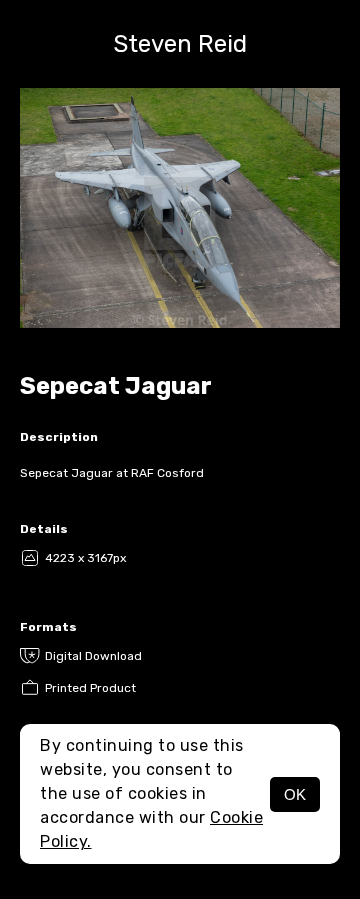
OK (295, 794)
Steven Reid (180, 44)
